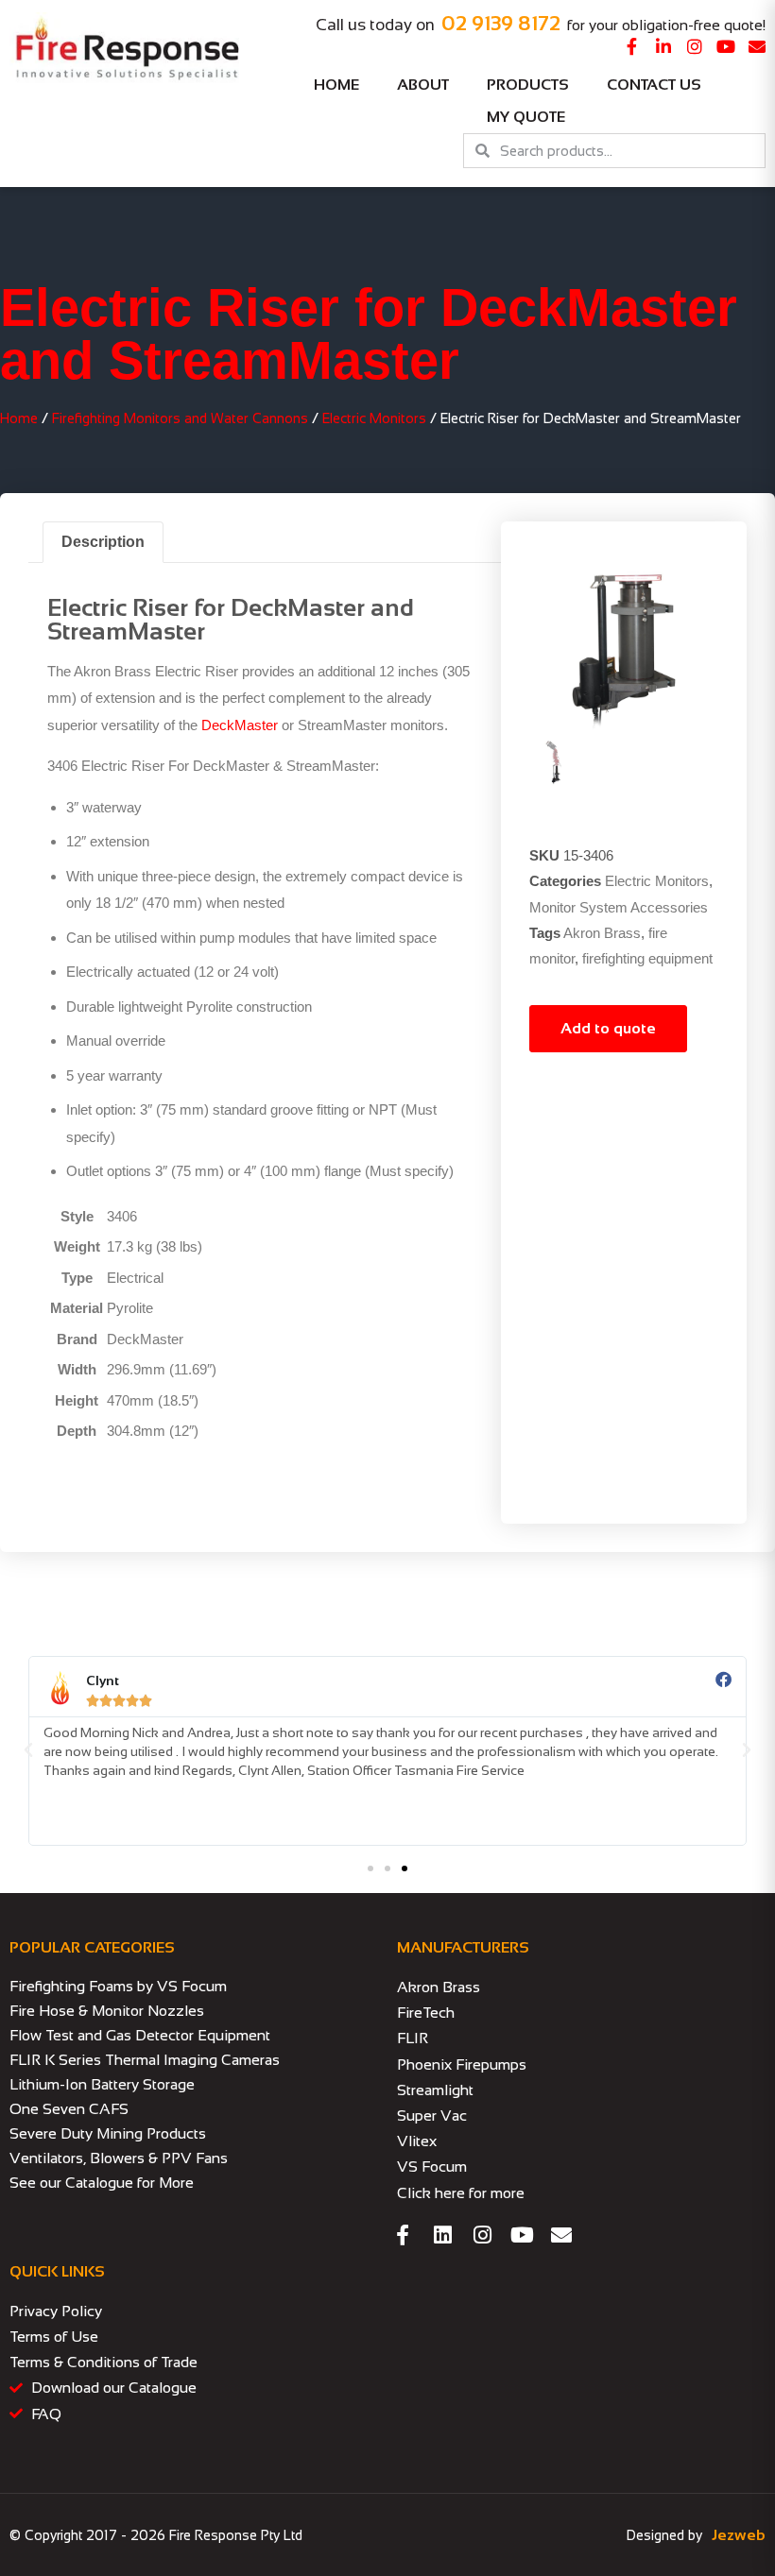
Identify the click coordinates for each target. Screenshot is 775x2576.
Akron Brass (602, 933)
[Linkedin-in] (663, 46)
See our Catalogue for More (102, 2183)
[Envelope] (757, 46)
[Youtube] (726, 46)
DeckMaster (240, 725)
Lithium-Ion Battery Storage (102, 2084)
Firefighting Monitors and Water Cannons (180, 418)
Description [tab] (103, 542)
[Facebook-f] (632, 46)
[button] (28, 1750)
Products (528, 85)
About (423, 85)
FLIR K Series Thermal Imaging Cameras (145, 2060)
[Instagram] (695, 46)
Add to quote (608, 1028)
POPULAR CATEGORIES (92, 1947)
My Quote (526, 117)
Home (336, 85)
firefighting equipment (647, 958)
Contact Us (654, 85)
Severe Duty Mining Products (108, 2133)
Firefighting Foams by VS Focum (118, 1986)
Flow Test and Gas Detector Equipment (140, 2035)
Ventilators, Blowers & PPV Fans (119, 2158)
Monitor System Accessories (619, 907)
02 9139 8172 (501, 23)
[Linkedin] (442, 2235)
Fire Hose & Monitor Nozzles (107, 2011)
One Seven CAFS (69, 2109)
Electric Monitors (374, 418)
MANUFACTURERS (463, 1947)
